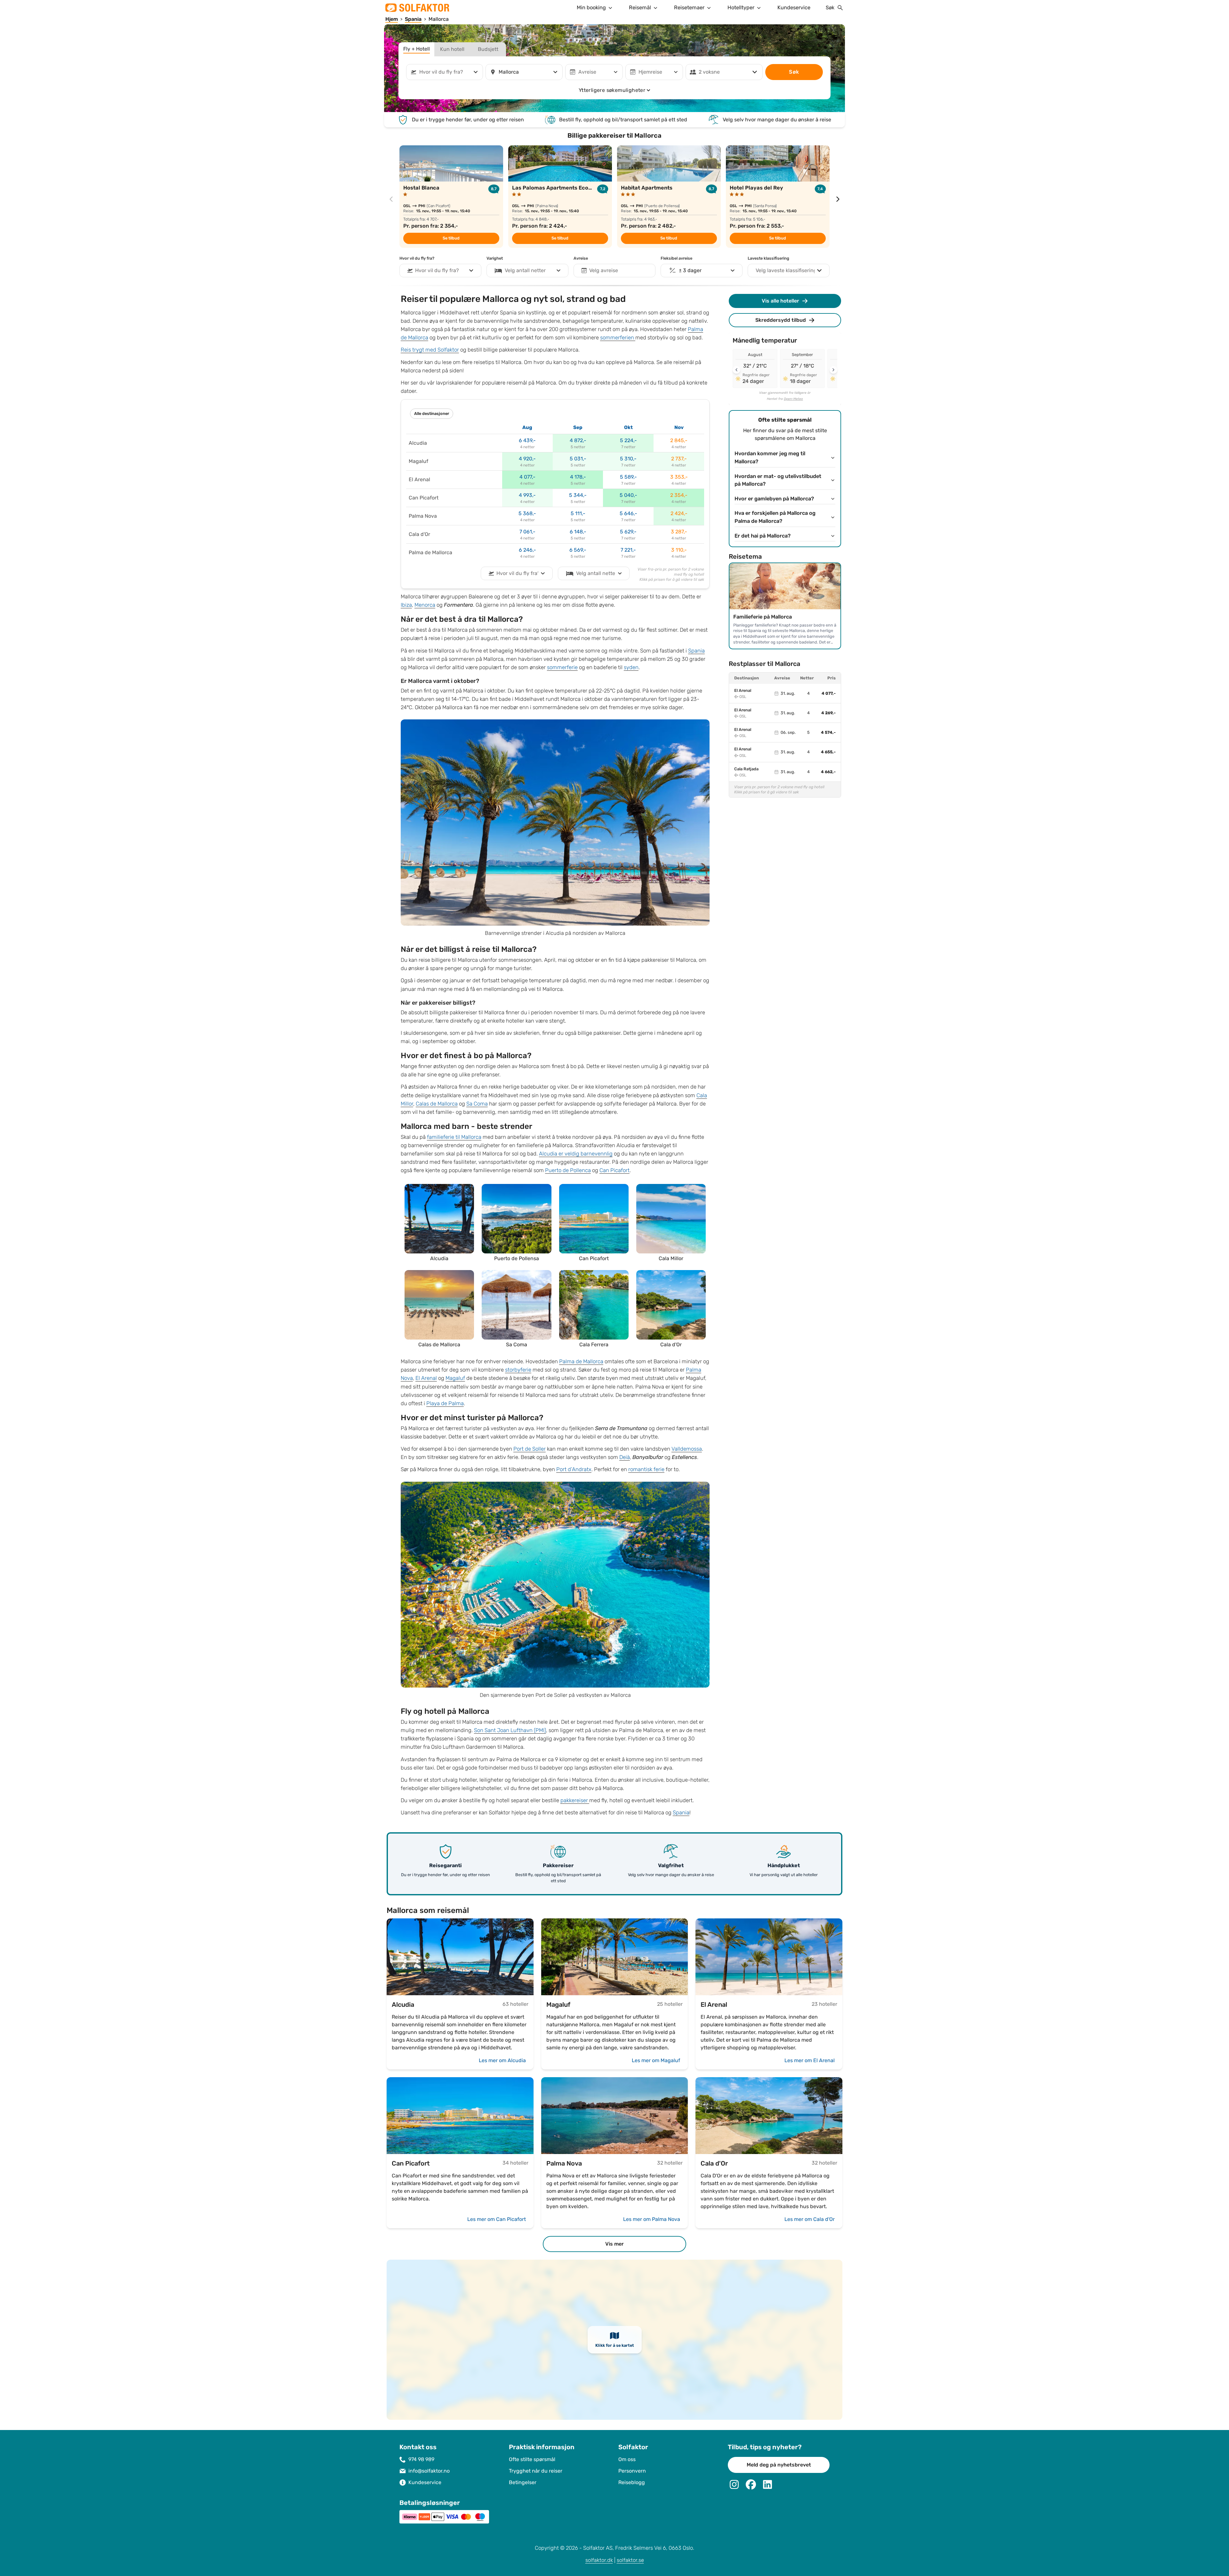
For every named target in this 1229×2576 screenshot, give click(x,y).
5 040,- (628, 495)
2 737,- (679, 459)
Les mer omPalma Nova (652, 2219)
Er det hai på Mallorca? (763, 536)
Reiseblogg (632, 2482)
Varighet (495, 258)
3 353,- (679, 477)
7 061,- (527, 532)
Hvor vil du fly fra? (417, 258)
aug (527, 427)
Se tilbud (451, 238)
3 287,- (679, 532)
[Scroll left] (736, 370)
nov (679, 427)
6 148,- (578, 532)
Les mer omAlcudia (502, 2060)
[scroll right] (838, 199)
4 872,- (578, 440)
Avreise (581, 258)
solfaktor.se (630, 2560)
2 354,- (679, 495)
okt (628, 427)
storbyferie (518, 1370)
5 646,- (628, 513)
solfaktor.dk (599, 2560)
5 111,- (578, 513)
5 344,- (578, 495)
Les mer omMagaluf (656, 2060)
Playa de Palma (445, 1403)
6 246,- (527, 550)
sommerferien (618, 338)
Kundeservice (794, 8)
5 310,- (628, 459)
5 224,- (628, 440)
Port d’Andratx (574, 1469)
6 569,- (578, 550)
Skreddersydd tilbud (781, 320)
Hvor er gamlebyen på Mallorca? (774, 499)
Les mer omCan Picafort (497, 2219)
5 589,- (628, 477)
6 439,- (527, 440)
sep (578, 427)
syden (631, 667)
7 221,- (628, 550)
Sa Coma (477, 1104)
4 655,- (828, 752)
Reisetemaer (689, 8)
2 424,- (679, 513)
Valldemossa (687, 1449)
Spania (696, 651)
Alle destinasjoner (432, 414)
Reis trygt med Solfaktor (430, 350)
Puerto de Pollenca (568, 1170)
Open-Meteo (793, 399)
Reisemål (640, 8)
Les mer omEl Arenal (810, 2060)
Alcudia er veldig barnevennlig (576, 1154)
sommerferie (562, 667)
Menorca (425, 605)
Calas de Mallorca (437, 1104)
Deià (625, 1457)
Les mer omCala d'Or (810, 2219)
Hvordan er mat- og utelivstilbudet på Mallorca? (778, 480)
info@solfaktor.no (429, 2471)
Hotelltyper (741, 8)
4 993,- (527, 495)
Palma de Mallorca (581, 1361)
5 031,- (578, 459)
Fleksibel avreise (676, 258)
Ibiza (406, 605)
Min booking (591, 8)
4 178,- (578, 477)
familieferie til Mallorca (454, 1137)
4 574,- (828, 733)
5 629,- (628, 532)
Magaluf (455, 1378)
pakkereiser (575, 1800)
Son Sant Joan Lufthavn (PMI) (510, 1730)
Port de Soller (530, 1449)
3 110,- (679, 550)
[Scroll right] (833, 370)
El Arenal (426, 1378)
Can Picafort (614, 1170)
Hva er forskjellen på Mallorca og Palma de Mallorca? (775, 517)
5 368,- (527, 513)
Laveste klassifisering (768, 258)
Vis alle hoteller (780, 301)
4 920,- (527, 459)
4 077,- (527, 477)
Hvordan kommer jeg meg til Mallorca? (770, 458)
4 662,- (828, 772)
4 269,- (828, 713)
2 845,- (679, 440)
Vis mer (614, 2244)
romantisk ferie (646, 1469)
